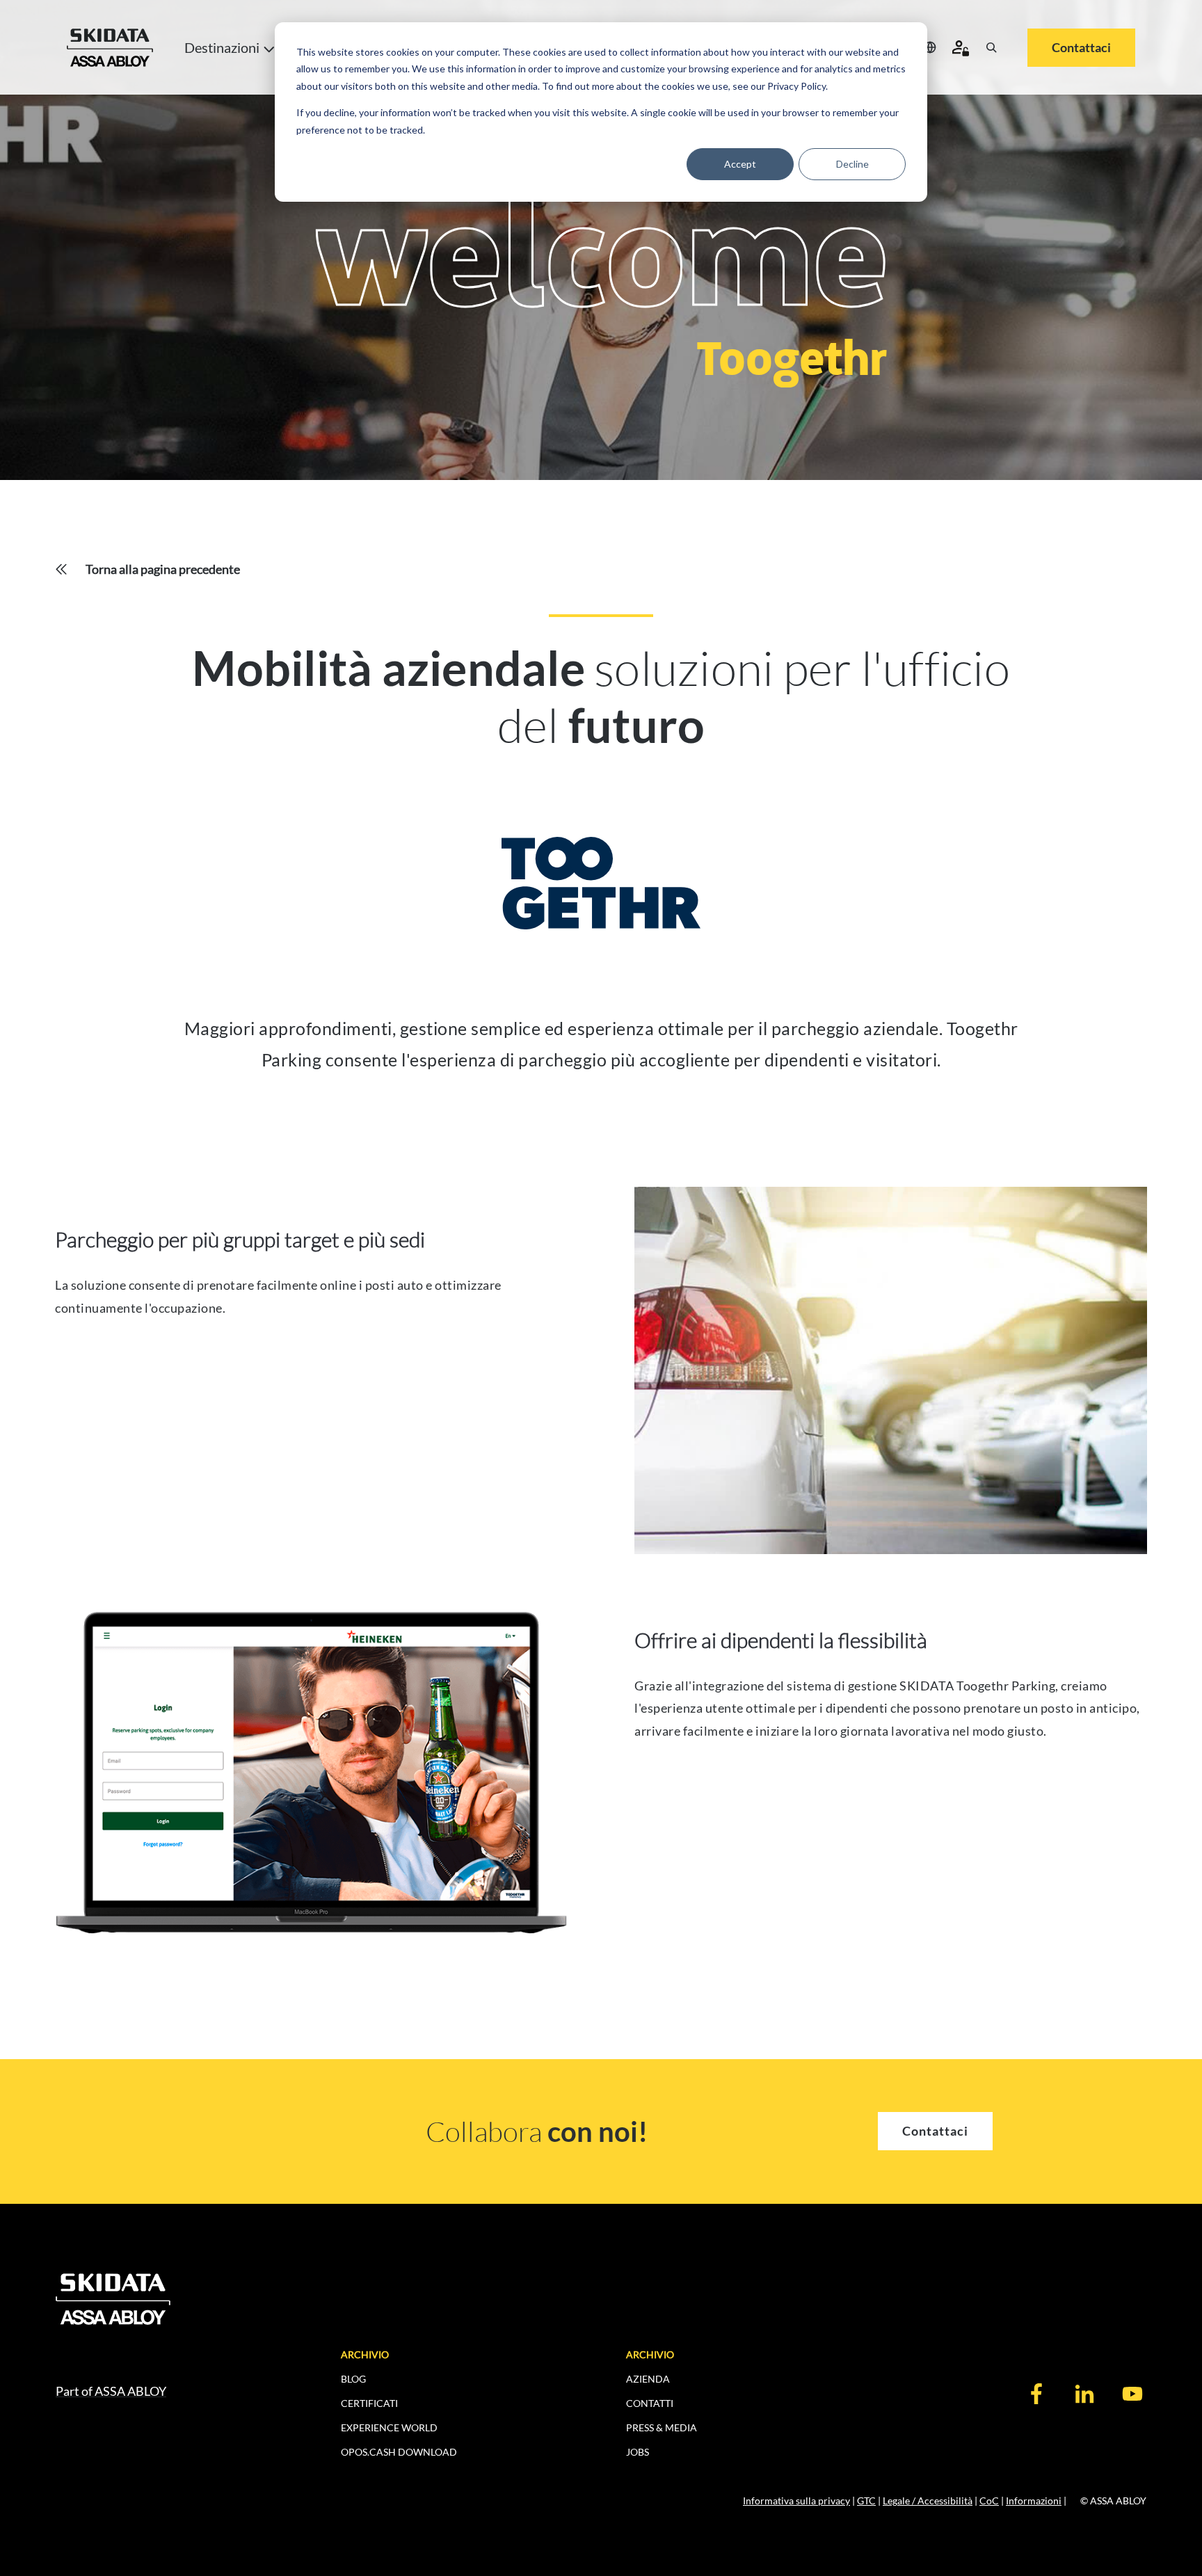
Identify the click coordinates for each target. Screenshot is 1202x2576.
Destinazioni (222, 47)
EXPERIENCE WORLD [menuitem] (389, 2427)
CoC (989, 2501)
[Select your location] (930, 47)
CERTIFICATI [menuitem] (369, 2403)
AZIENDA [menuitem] (648, 2379)
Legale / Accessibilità (928, 2501)
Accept (740, 164)
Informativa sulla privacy (796, 2501)
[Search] (991, 47)
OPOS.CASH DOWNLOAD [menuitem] (399, 2452)
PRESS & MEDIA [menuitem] (662, 2427)
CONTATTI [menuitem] (650, 2403)
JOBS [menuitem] (638, 2452)
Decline (852, 164)
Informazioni (1034, 2501)
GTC (866, 2501)
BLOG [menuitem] (353, 2379)
